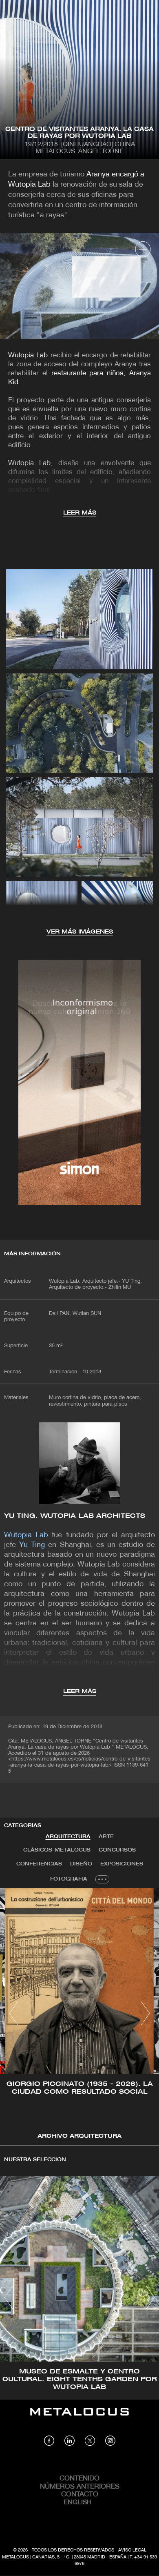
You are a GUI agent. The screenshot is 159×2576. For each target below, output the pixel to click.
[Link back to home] (79, 2418)
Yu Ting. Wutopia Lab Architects (75, 1516)
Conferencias (39, 1864)
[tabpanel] (79, 2015)
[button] (14, 2013)
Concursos (117, 1850)
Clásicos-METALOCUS (57, 1850)
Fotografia (69, 1879)
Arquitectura (68, 1837)
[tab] (68, 1837)
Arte (106, 1837)
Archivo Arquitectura (79, 2136)
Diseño (81, 1864)
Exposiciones (122, 1864)
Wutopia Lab (28, 355)
